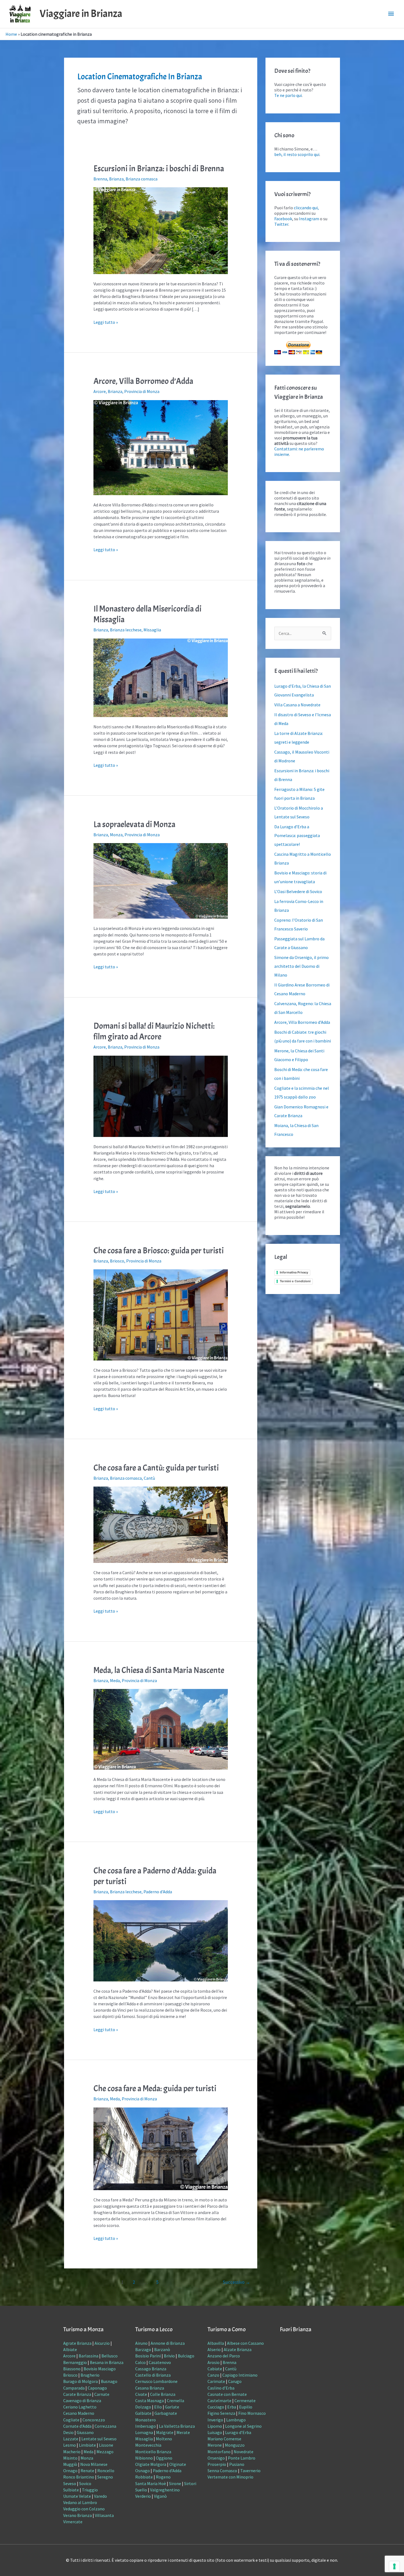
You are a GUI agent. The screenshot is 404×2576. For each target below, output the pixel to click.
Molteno (164, 2439)
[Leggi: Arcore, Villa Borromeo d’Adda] (161, 447)
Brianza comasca (142, 179)
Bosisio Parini (148, 2356)
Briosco (117, 1261)
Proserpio (217, 2464)
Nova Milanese (94, 2464)
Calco (140, 2362)
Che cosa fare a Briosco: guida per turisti (159, 1251)
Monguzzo (235, 2445)
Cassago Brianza (151, 2369)
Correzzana (105, 2426)
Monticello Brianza (153, 2452)
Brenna (100, 179)
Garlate (172, 2407)
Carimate (216, 2381)
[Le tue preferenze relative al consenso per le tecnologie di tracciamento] (394, 2566)
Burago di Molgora (81, 2381)
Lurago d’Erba (238, 2432)
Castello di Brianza (153, 2375)
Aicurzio (102, 2343)
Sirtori (190, 2483)
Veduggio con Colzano (84, 2509)
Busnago (109, 2381)
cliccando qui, (306, 208)
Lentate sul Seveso (99, 2439)
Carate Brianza (77, 2394)
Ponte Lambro (242, 2458)
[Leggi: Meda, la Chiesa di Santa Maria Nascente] (161, 1729)
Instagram (309, 219)
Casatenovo (160, 2362)
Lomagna (144, 2432)
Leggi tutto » (106, 322)
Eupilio (246, 2407)
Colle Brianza (163, 2394)
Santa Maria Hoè (151, 2483)
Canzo (213, 2375)
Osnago (142, 2471)
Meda (115, 1680)
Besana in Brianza (107, 2362)
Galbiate (143, 2413)
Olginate (178, 2464)
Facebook (283, 219)
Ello (158, 2407)
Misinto (70, 2458)
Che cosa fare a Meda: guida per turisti (155, 2089)
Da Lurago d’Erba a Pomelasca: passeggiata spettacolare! (297, 835)
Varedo (100, 2496)
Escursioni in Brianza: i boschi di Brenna (159, 169)
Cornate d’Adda (77, 2426)
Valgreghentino (165, 2490)
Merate (183, 2432)
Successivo (236, 2282)
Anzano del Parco (224, 2356)
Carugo (235, 2381)
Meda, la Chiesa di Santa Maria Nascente (159, 1670)
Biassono (72, 2369)
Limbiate (87, 2445)
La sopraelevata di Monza (134, 824)
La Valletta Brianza (177, 2426)
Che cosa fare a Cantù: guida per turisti (156, 1468)
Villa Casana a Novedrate (297, 705)
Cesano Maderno (79, 2413)
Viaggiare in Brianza (81, 14)
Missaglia (152, 630)
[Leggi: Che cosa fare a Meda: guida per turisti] (161, 2148)
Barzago (143, 2349)
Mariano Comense (224, 2439)
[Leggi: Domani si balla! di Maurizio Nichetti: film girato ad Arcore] (161, 1096)
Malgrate (165, 2432)
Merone (215, 2445)
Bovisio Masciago (100, 2369)
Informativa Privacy (294, 1272)
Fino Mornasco (252, 2413)
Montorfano (219, 2452)
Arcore (100, 391)
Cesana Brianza (150, 2388)
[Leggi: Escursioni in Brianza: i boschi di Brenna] (161, 230)
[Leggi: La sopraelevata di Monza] (161, 880)
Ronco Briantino (79, 2477)
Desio (68, 2432)
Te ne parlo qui (288, 95)
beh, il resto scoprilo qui (297, 154)
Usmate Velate (77, 2496)
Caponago (97, 2388)
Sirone (175, 2483)
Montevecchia (148, 2445)
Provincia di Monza (142, 391)
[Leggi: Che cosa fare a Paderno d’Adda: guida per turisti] (161, 1940)
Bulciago (186, 2356)
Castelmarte (219, 2401)
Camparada (74, 2388)
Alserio (214, 2349)
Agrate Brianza (77, 2343)
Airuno (141, 2343)
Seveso (70, 2483)
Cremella (175, 2401)
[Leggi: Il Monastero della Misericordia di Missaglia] (161, 677)
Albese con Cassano (245, 2343)
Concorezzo (94, 2420)
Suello (141, 2490)
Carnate (102, 2394)
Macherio (72, 2452)
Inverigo (215, 2420)
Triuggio (90, 2490)
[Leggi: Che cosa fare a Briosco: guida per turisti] (161, 1314)
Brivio (169, 2356)
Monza (116, 835)
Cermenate (245, 2401)
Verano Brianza (78, 2515)
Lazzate (71, 2439)
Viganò (160, 2496)
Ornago (70, 2471)
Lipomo (215, 2426)
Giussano (85, 2432)
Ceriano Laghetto (80, 2407)
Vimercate (73, 2522)
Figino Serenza (221, 2413)
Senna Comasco (222, 2471)
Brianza (116, 179)
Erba (232, 2407)
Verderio (143, 2496)
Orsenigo (216, 2458)
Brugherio (90, 2375)
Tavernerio (250, 2471)
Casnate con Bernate (227, 2394)
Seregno (105, 2477)
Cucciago (216, 2407)
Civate (141, 2394)
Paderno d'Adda (158, 1892)
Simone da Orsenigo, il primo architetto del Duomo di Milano (301, 966)
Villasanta (104, 2515)
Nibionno (144, 2458)
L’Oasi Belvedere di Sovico (298, 891)
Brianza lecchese (126, 630)
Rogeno (163, 2477)
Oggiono (164, 2458)
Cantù (149, 1478)
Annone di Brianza (168, 2343)
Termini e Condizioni (295, 1281)
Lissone (106, 2445)
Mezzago (105, 2452)
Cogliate (71, 2420)
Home (11, 34)
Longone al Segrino (243, 2426)
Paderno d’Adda (167, 2471)
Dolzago (143, 2407)
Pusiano (237, 2464)
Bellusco (110, 2356)
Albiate (70, 2349)
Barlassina (88, 2356)
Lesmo (70, 2445)
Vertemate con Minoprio (230, 2477)
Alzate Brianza (238, 2349)
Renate (87, 2471)
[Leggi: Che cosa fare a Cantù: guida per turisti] (161, 1524)
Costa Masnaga (150, 2401)
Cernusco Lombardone (156, 2381)
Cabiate (215, 2369)
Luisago (215, 2432)
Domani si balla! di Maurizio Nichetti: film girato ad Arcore (154, 1031)
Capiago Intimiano (240, 2375)
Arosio (214, 2362)
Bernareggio (75, 2362)
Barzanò (162, 2349)
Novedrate (243, 2452)
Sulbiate (71, 2490)
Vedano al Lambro (80, 2502)
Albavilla (216, 2343)
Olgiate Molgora (151, 2464)
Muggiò (70, 2464)
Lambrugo (236, 2420)
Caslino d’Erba (221, 2388)
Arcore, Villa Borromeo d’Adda (143, 381)
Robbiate (144, 2477)
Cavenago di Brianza (82, 2401)
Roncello (106, 2471)
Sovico (85, 2483)
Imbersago (146, 2426)
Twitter (281, 224)
